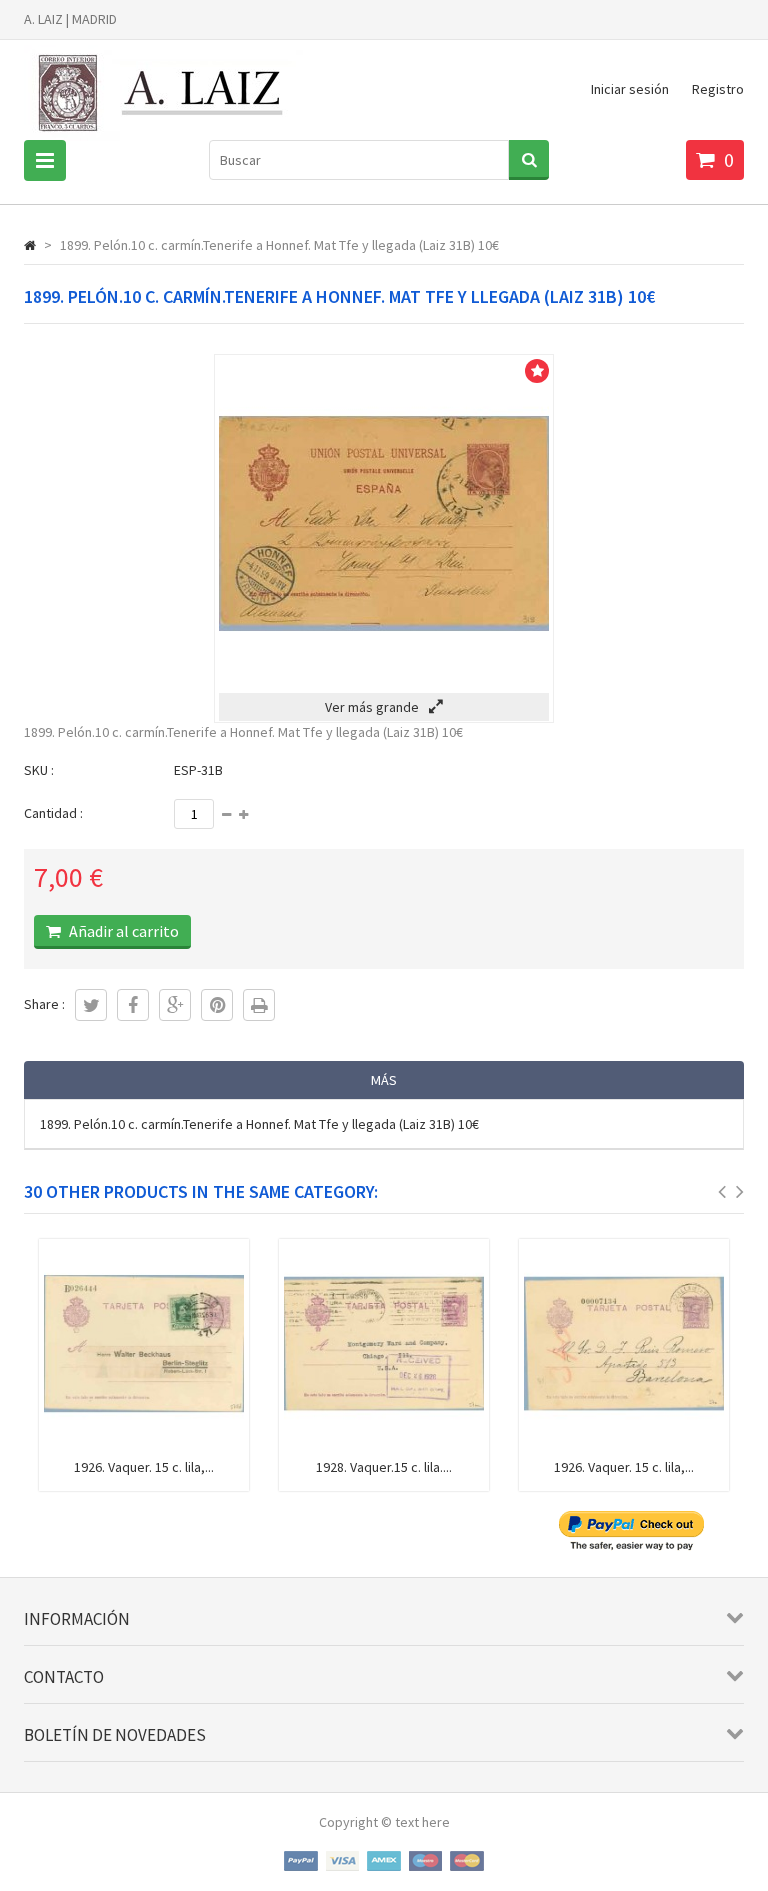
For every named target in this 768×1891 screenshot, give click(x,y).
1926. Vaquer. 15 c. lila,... (144, 1467)
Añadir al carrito (122, 931)
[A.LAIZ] (163, 140)
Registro (718, 89)
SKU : (39, 770)
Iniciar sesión (630, 89)
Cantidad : (53, 813)
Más (384, 1080)
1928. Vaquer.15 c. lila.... (384, 1467)
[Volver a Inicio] (30, 245)
